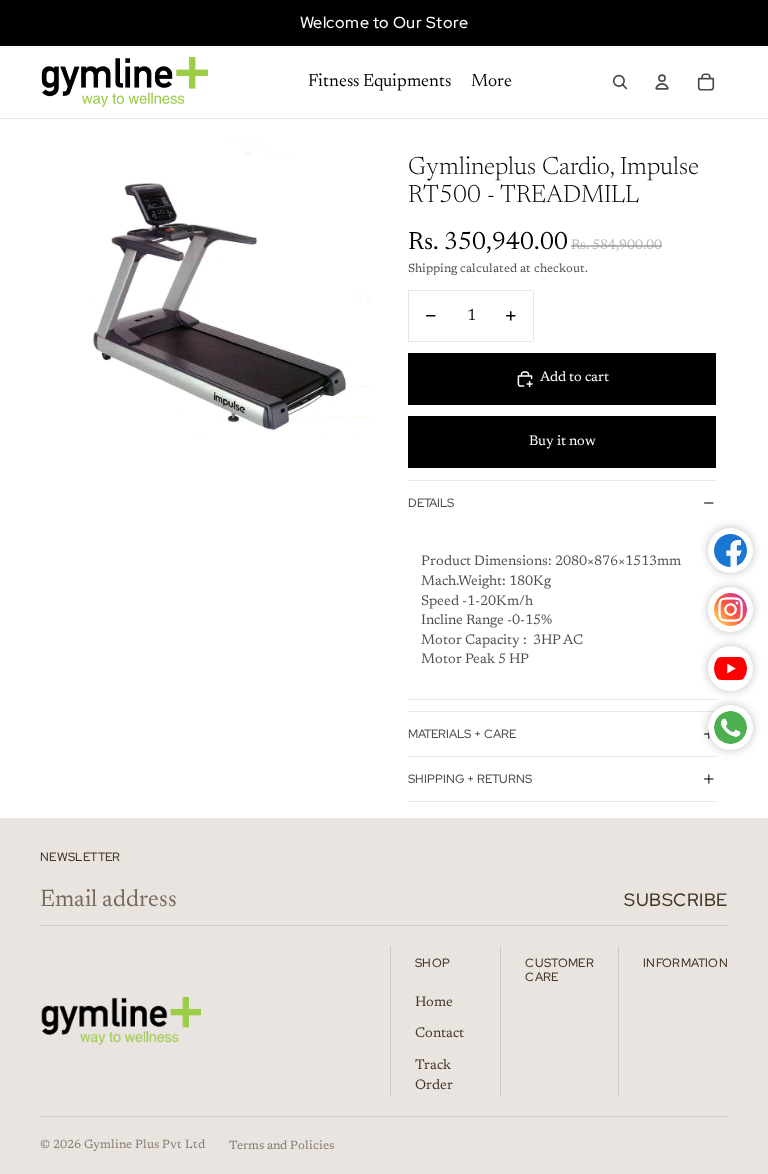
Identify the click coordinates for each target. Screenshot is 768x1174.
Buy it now (562, 442)
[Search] (620, 82)
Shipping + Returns (470, 779)
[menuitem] (491, 82)
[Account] (662, 82)
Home (434, 1003)
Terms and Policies (281, 1146)
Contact (439, 1034)
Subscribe (676, 899)
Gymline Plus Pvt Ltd (144, 1145)
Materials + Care (462, 734)
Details (431, 503)
